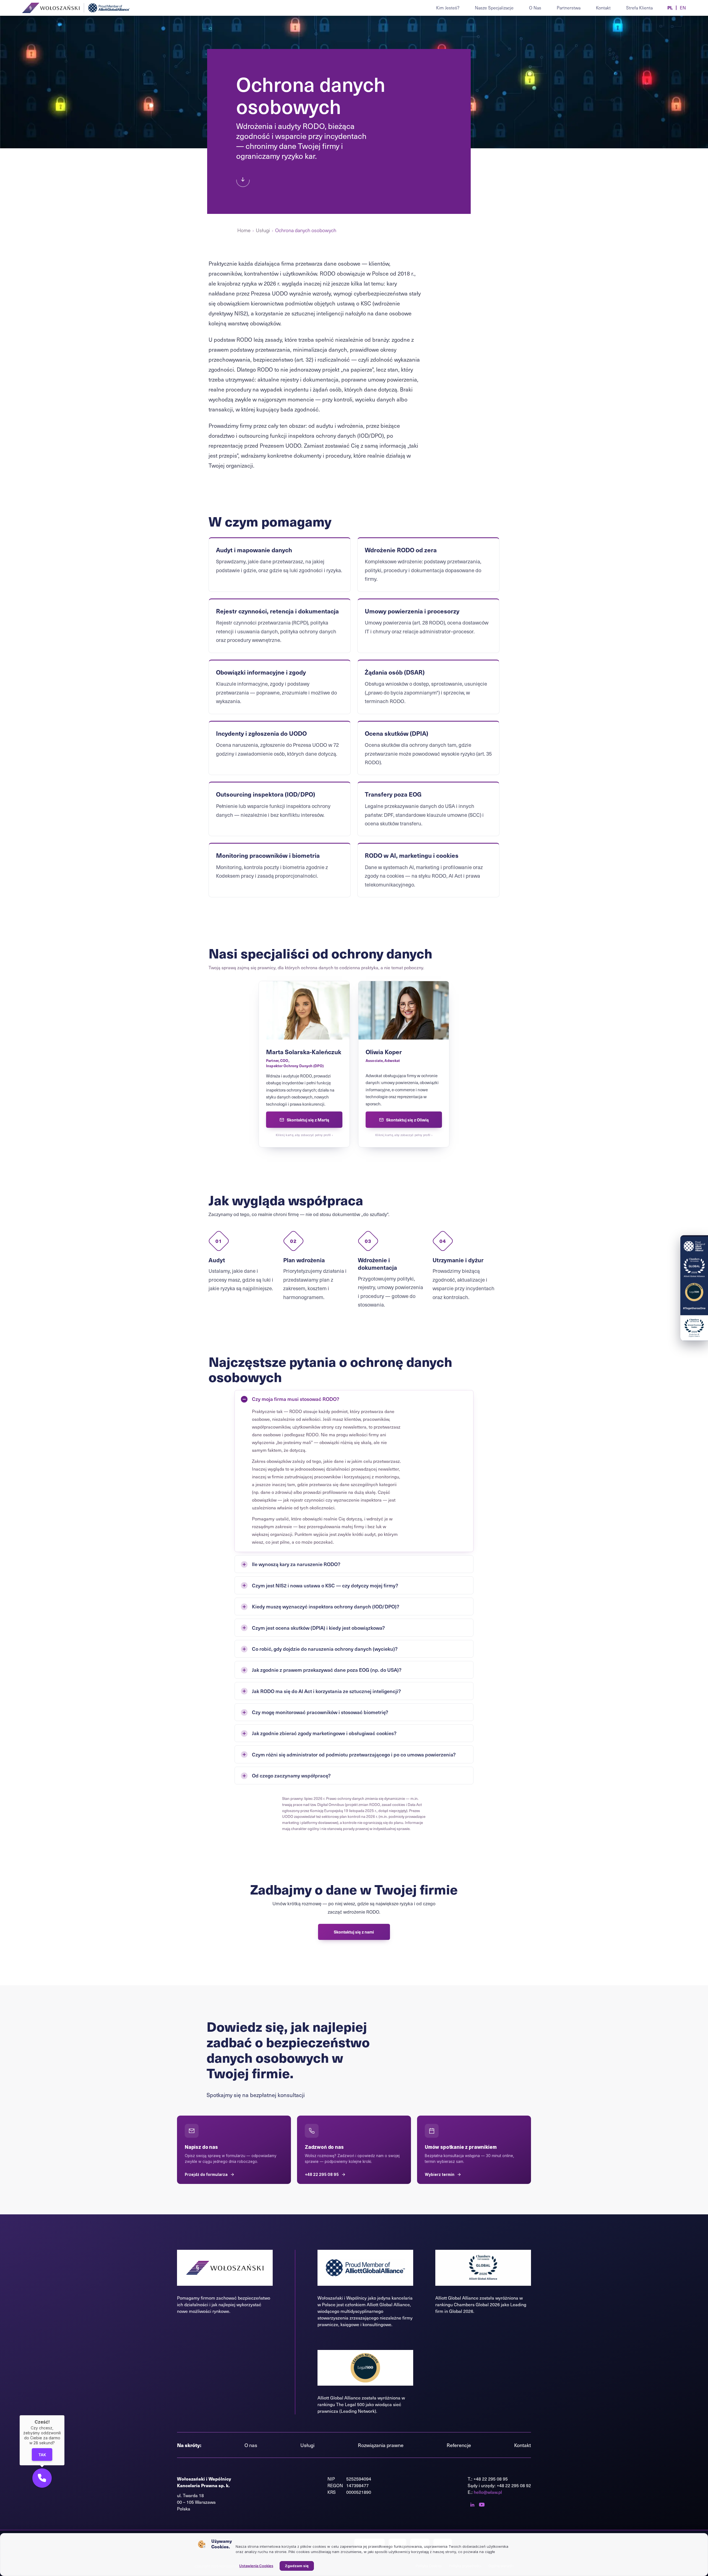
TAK (42, 2455)
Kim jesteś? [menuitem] (448, 8)
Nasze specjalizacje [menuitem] (494, 8)
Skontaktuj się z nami (354, 1932)
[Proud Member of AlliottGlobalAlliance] (694, 1275)
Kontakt (523, 2445)
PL (670, 8)
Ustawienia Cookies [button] (256, 2566)
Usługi (263, 230)
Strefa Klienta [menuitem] (639, 8)
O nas (251, 2445)
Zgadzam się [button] (297, 2566)
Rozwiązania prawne (381, 2445)
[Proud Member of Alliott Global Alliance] (110, 8)
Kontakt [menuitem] (603, 8)
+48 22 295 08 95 (491, 2479)
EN (683, 8)
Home (244, 230)
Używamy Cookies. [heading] (222, 2544)
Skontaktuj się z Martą (308, 1120)
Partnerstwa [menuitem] (569, 8)
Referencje (459, 2445)
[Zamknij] (64, 2415)
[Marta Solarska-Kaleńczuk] (304, 1064)
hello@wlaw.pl (488, 2492)
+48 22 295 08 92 (514, 2485)
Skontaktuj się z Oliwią (407, 1120)
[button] (42, 2478)
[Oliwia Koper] (404, 1064)
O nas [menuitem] (535, 8)
